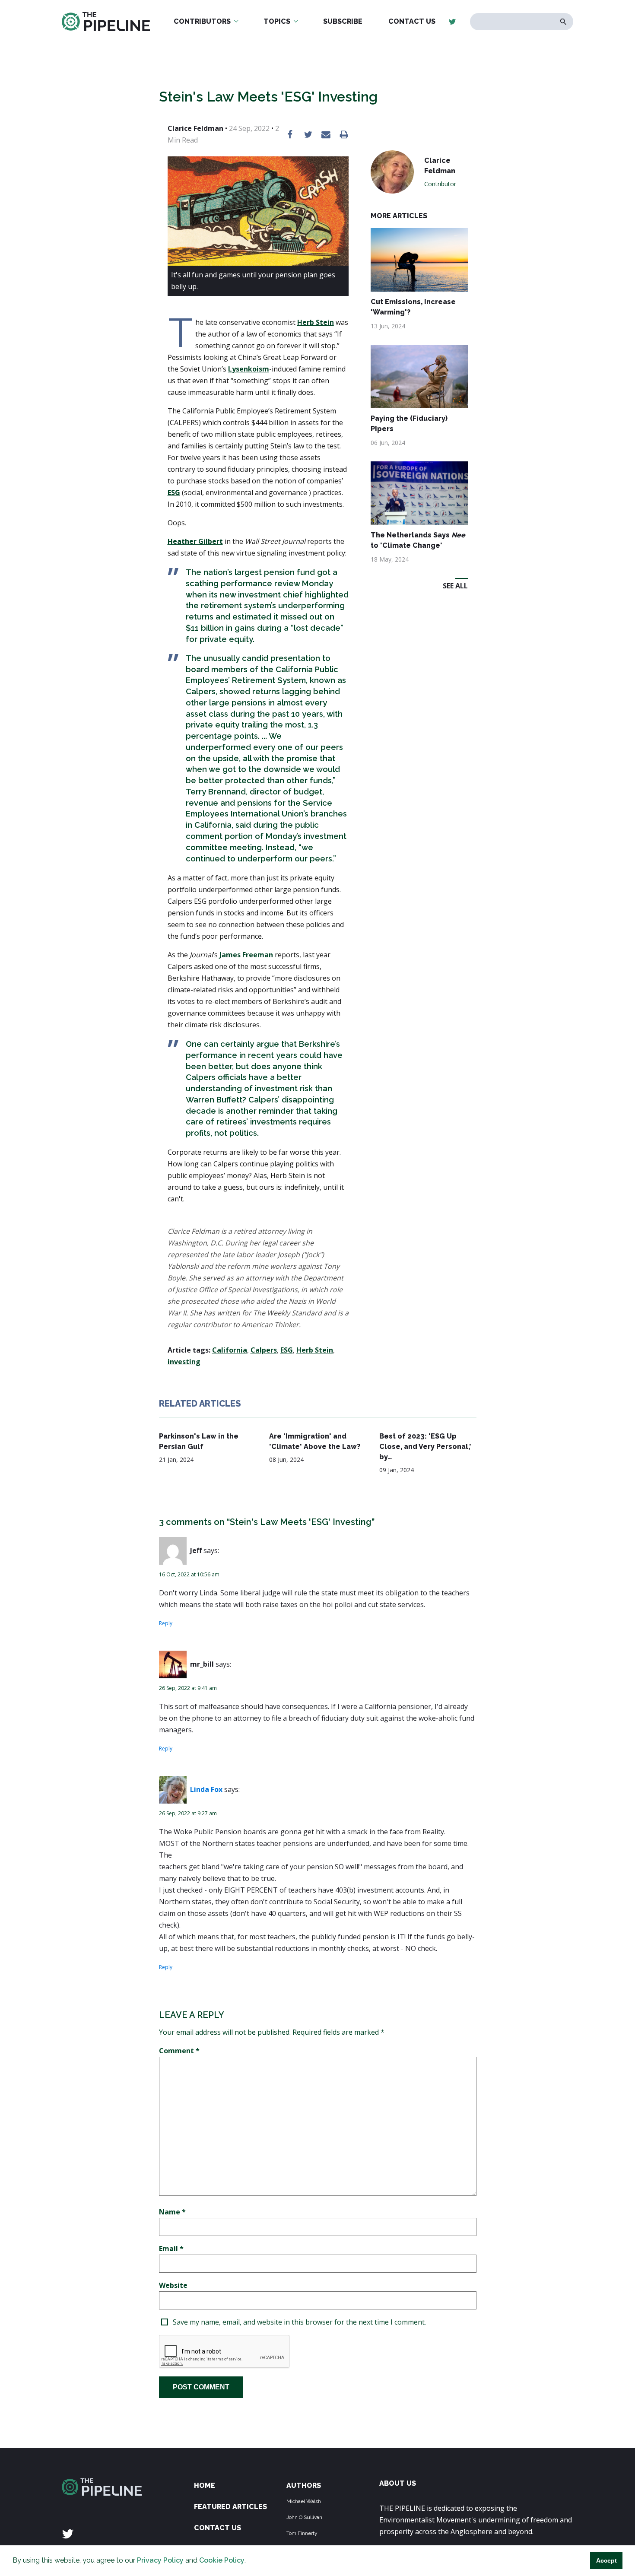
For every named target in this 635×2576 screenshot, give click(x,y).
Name (172, 2212)
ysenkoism (251, 369)
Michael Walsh (304, 2501)
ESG (174, 492)
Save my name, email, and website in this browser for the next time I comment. (299, 2322)
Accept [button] (606, 2560)
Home (205, 2485)
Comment (179, 2051)
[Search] (564, 22)
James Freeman (246, 955)
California (230, 1350)
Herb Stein (316, 322)
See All (455, 586)
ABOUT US (398, 2483)
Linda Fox (206, 1789)
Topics (277, 21)
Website (173, 2285)
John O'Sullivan (304, 2517)
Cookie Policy (222, 2560)
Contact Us (412, 21)
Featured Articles (230, 2507)
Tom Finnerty (302, 2533)
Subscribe (343, 21)
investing (184, 1362)
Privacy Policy (160, 2560)
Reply (166, 1623)
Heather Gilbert (195, 541)
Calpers (264, 1350)
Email (171, 2249)
